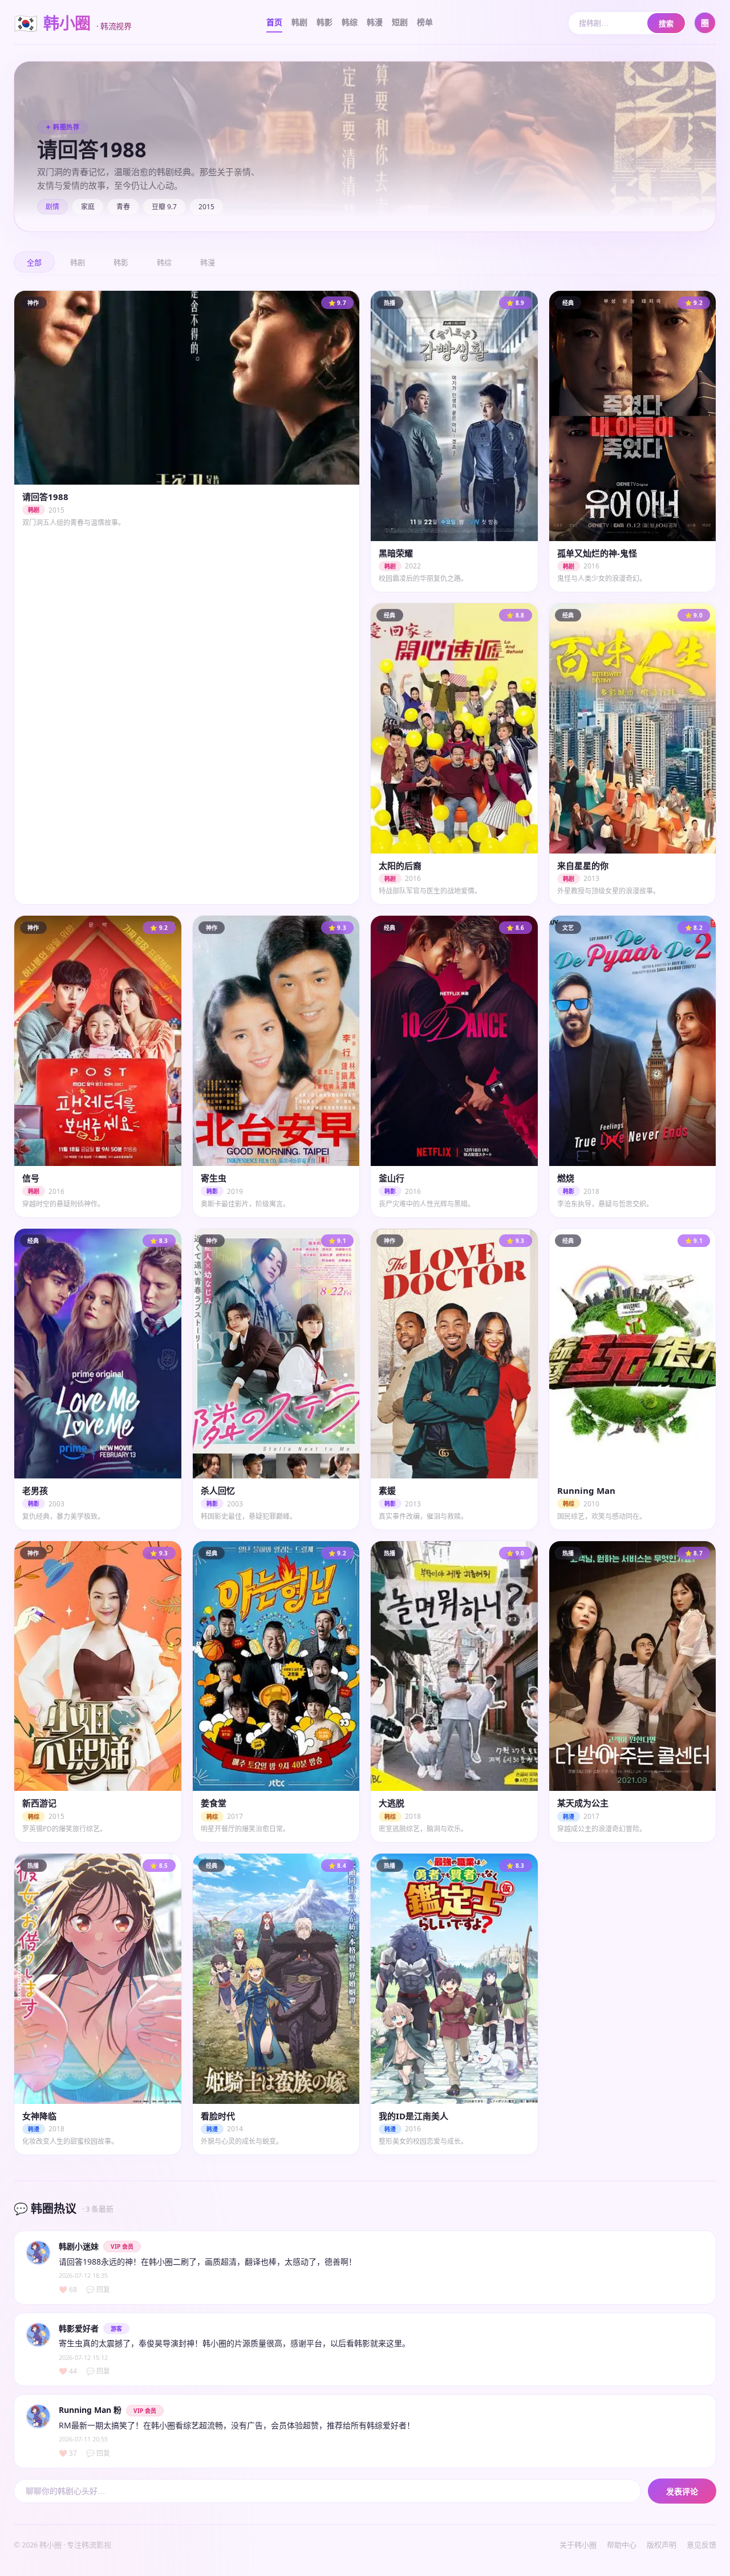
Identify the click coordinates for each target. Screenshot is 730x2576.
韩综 (350, 22)
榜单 (425, 22)
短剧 (400, 22)
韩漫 (375, 22)
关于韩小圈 (578, 2545)
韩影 (325, 22)
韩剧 (299, 22)
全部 (34, 263)
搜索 (666, 24)
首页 (274, 22)
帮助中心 (622, 2545)
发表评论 (682, 2492)
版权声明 (662, 2545)
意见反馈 (701, 2545)
